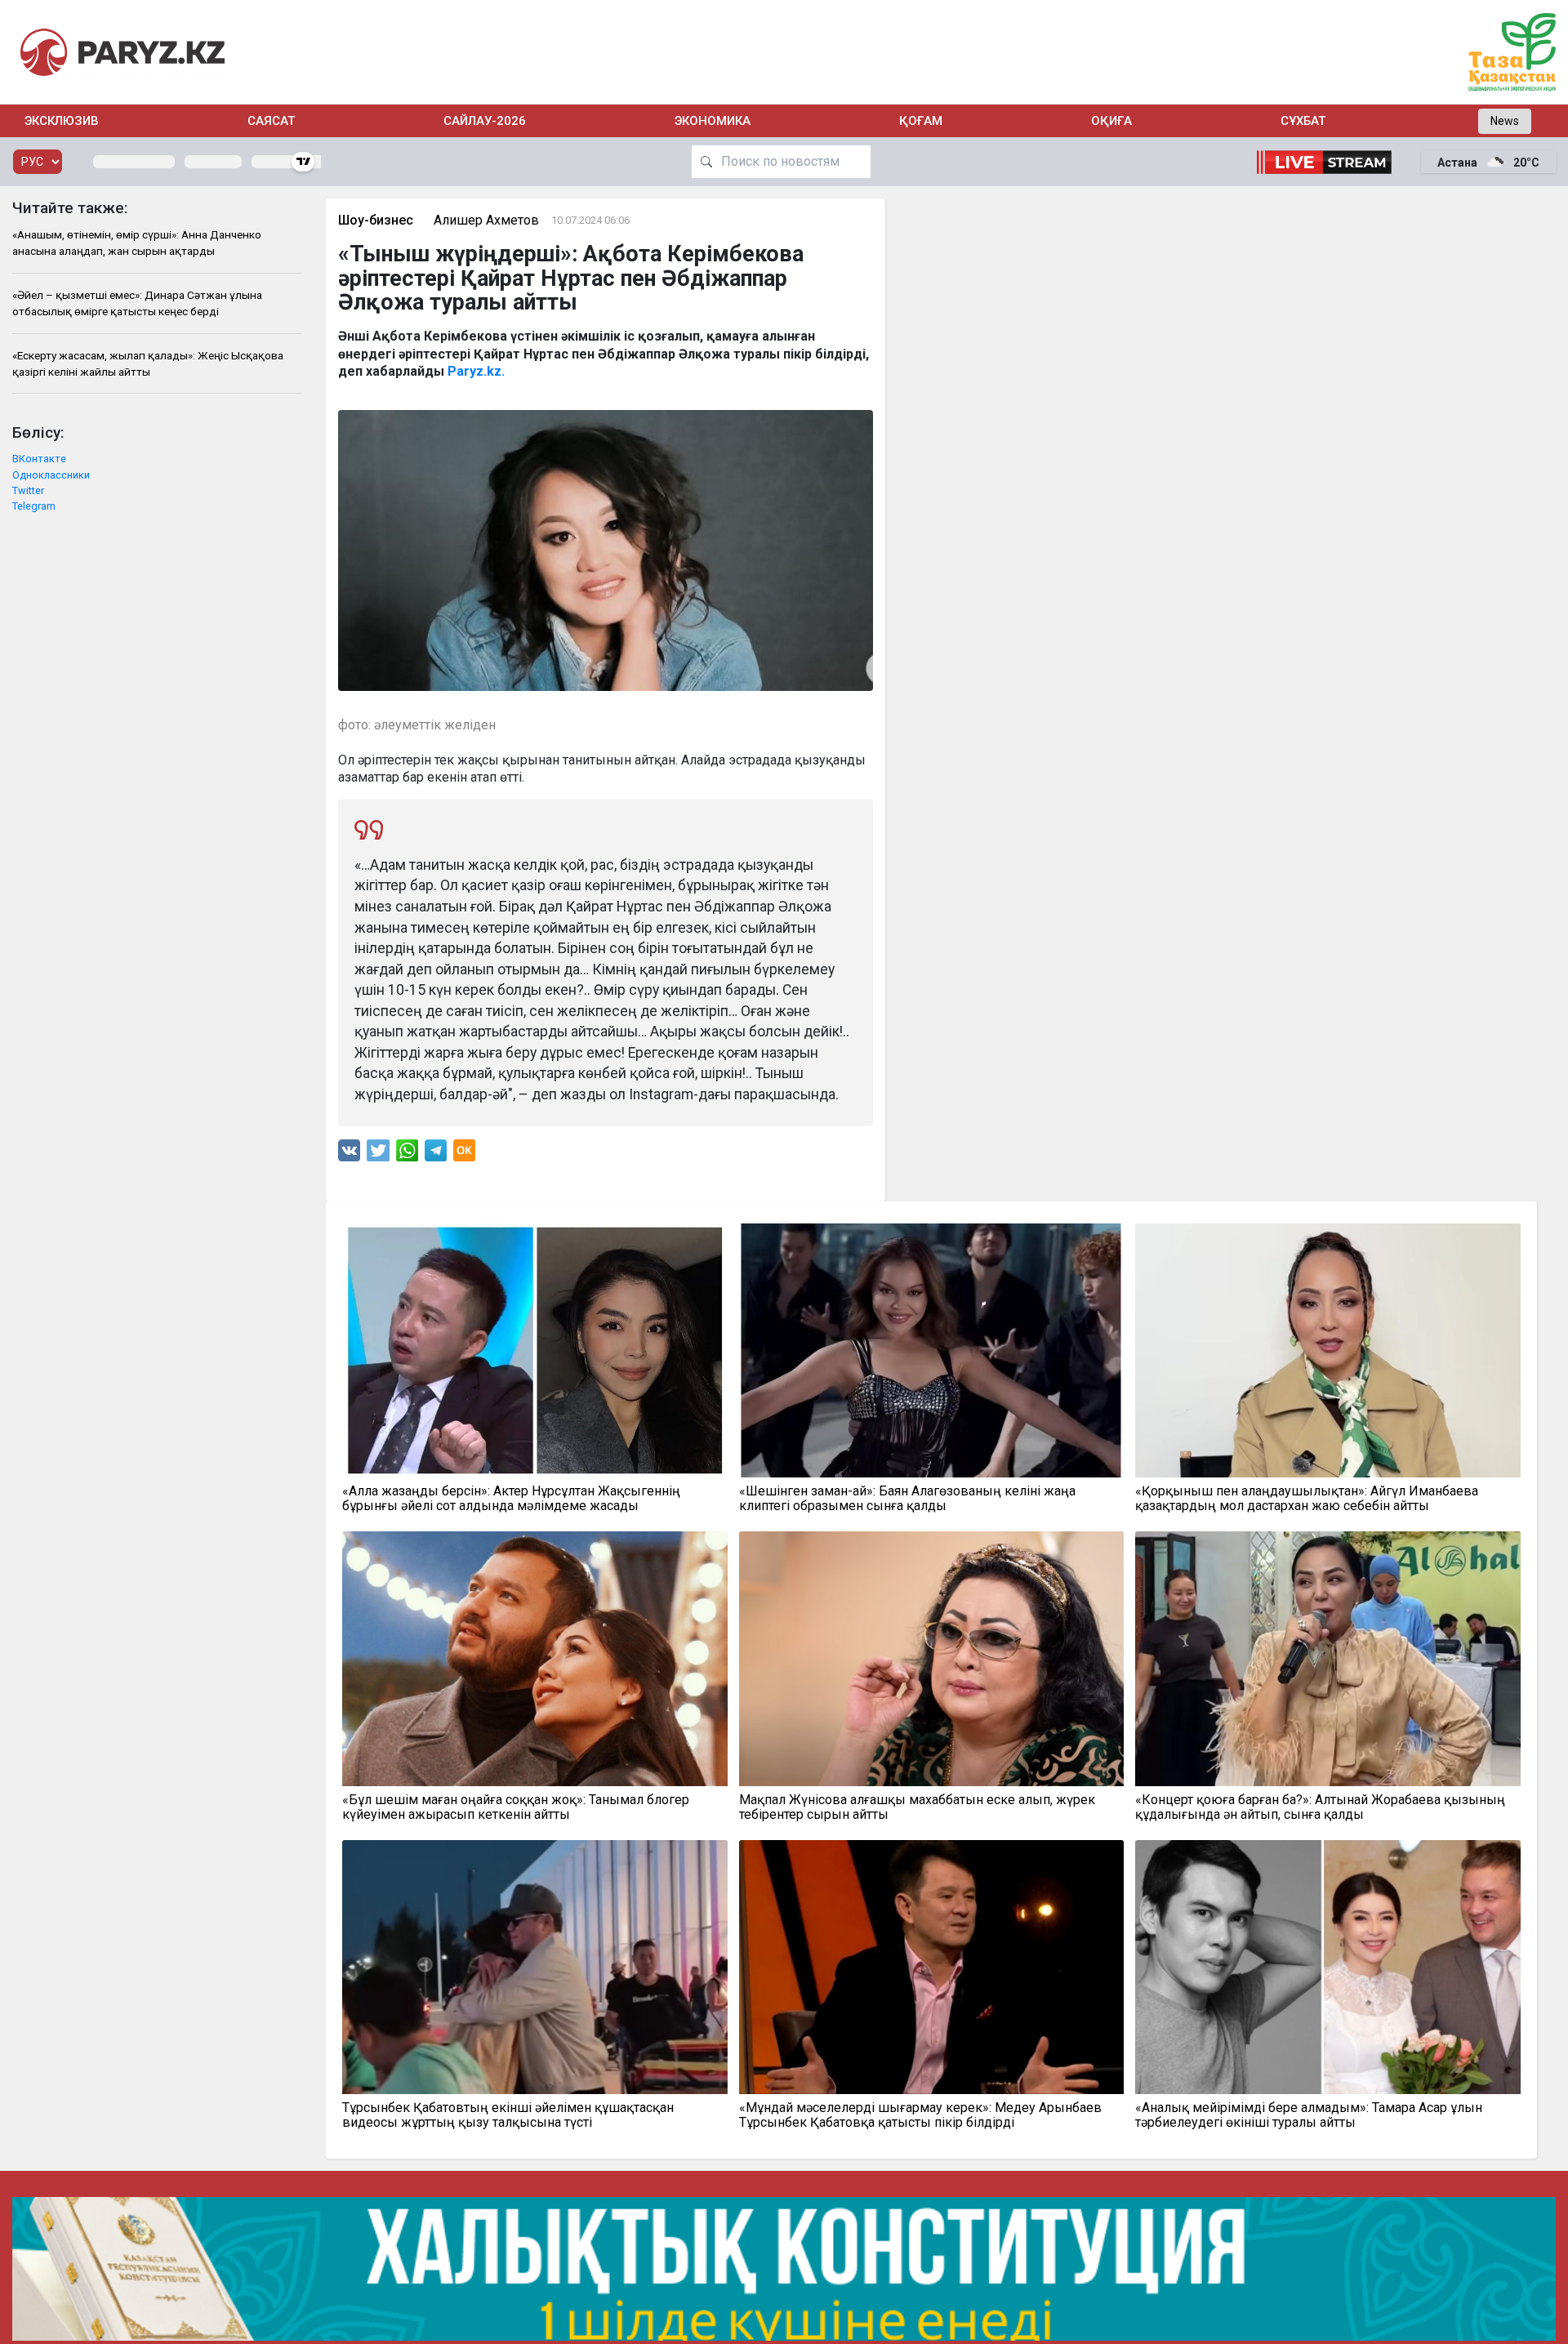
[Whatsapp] (407, 1154)
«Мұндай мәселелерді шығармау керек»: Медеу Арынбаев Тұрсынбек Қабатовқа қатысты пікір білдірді (920, 2115)
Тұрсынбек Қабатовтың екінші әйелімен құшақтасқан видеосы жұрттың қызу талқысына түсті (508, 2115)
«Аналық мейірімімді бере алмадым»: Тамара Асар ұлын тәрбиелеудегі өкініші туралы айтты (1309, 2115)
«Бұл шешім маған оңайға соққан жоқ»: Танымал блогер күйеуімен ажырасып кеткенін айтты (516, 1807)
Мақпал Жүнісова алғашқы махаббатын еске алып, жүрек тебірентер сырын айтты (917, 1807)
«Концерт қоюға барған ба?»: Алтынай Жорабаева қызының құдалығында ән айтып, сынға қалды (1320, 1807)
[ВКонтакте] (349, 1154)
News (1505, 121)
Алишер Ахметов (486, 220)
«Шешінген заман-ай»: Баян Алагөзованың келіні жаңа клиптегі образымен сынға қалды (907, 1499)
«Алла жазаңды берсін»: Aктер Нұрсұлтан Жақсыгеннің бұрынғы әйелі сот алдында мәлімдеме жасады (511, 1499)
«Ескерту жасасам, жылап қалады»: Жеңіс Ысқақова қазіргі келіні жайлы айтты (148, 363)
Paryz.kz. (476, 371)
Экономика (713, 121)
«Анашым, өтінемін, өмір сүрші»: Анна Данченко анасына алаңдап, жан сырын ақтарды (137, 243)
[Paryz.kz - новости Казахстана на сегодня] (122, 52)
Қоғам (921, 121)
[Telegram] (436, 1154)
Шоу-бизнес (376, 220)
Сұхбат (1303, 121)
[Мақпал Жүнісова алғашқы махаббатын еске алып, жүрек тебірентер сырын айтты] (932, 1658)
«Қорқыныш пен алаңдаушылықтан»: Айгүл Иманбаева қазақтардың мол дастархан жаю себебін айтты (1307, 1499)
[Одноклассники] (464, 1154)
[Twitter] (378, 1154)
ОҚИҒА (1111, 121)
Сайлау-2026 (485, 121)
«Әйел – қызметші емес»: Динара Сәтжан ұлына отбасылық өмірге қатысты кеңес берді (137, 303)
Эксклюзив (62, 121)
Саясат (271, 121)
